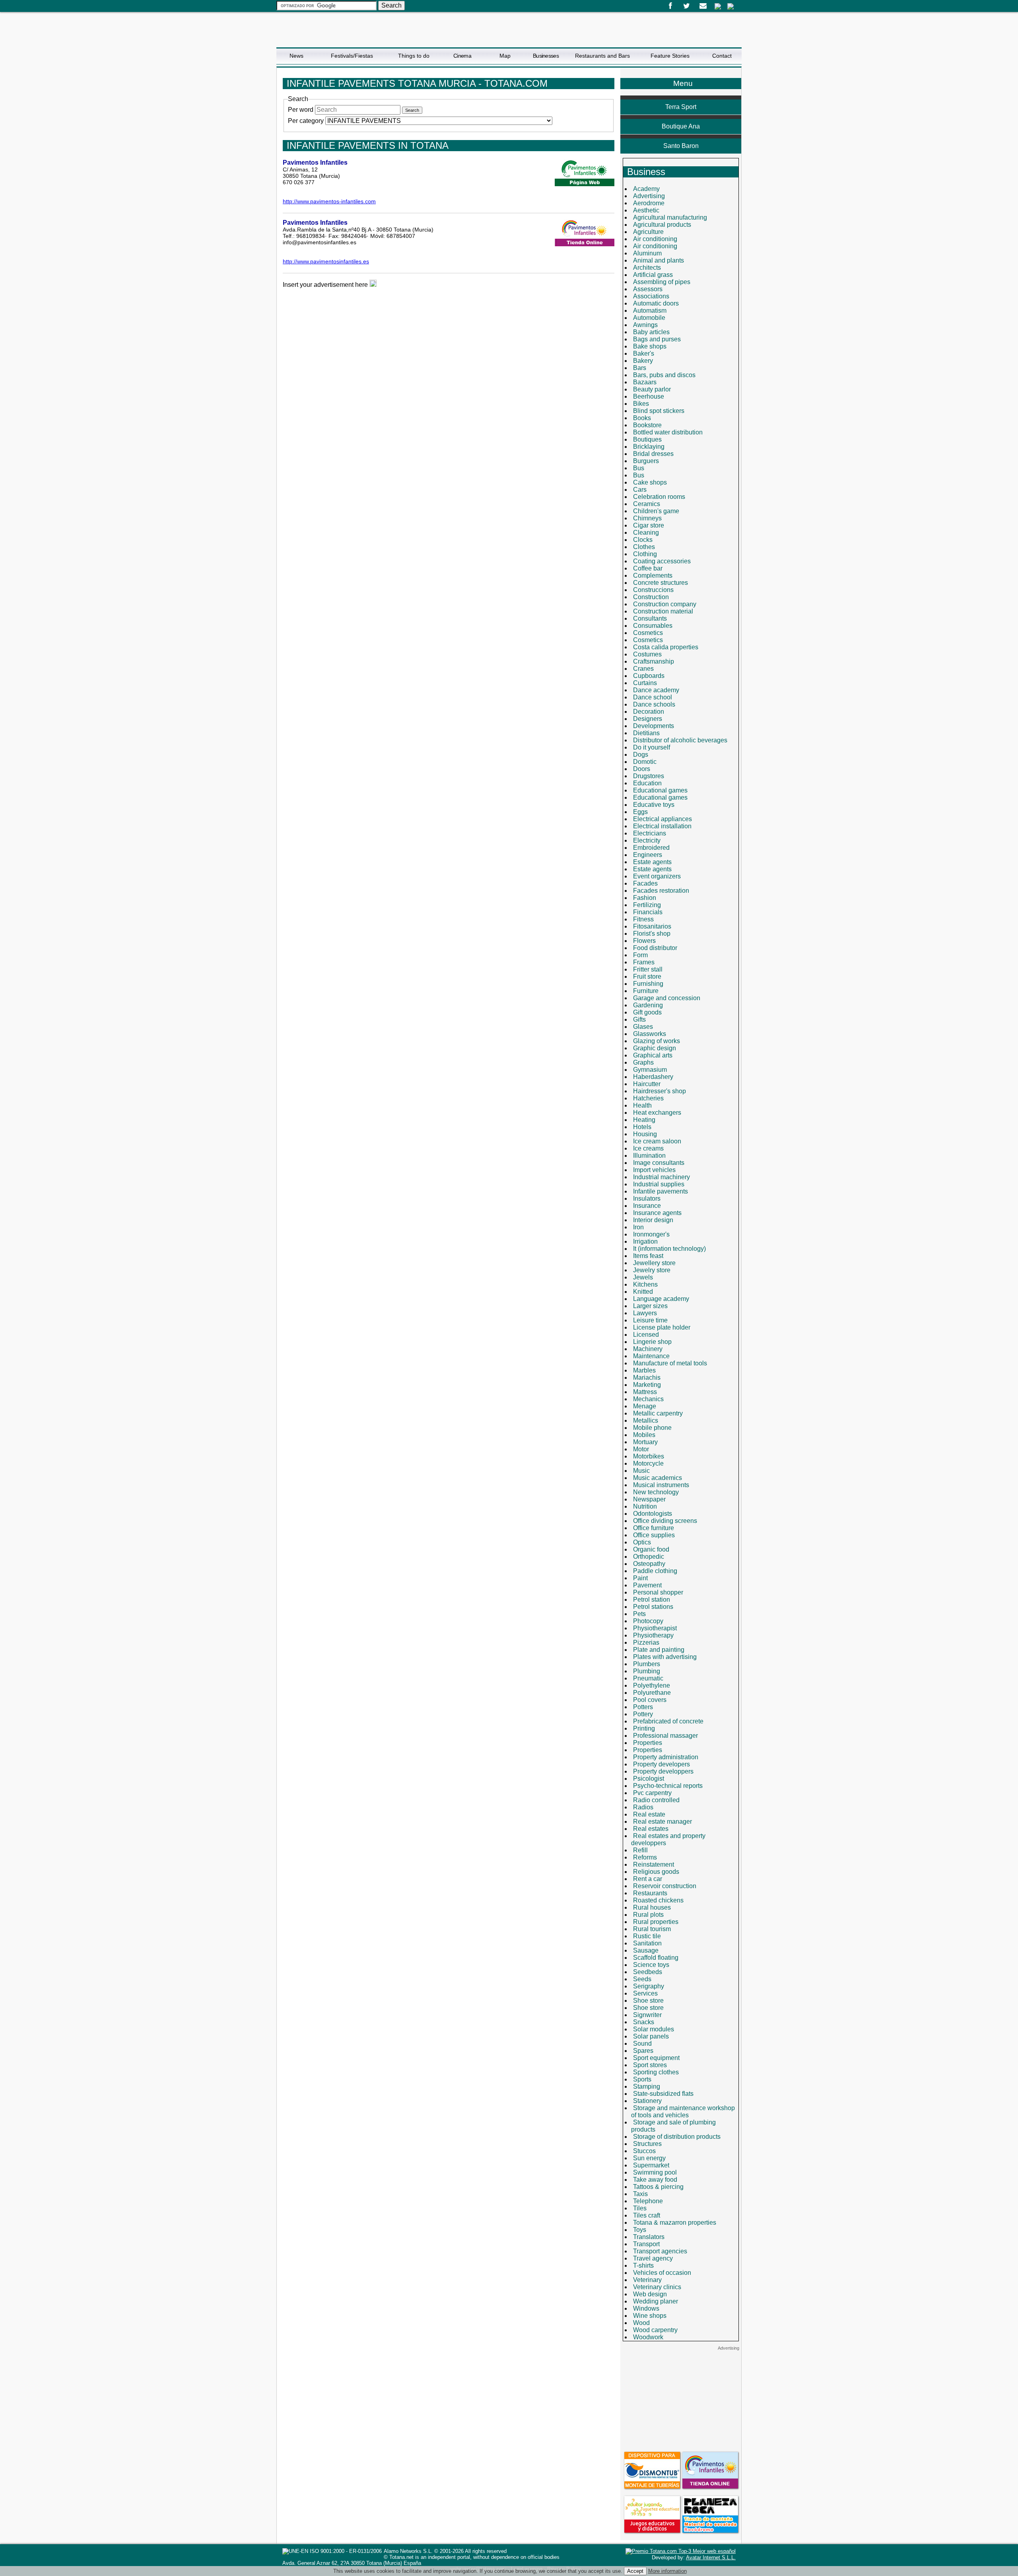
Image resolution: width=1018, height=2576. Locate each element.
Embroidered (651, 848)
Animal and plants (659, 260)
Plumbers (647, 1664)
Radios (643, 1807)
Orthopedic (649, 1557)
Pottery (643, 1714)
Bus (639, 468)
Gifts (639, 1019)
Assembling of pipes (662, 282)
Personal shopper (658, 1592)
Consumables (653, 626)
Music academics (658, 1478)
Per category (306, 121)
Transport (646, 2244)
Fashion (645, 898)
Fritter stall (648, 969)
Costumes (647, 654)
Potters (643, 1707)
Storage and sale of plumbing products (673, 2126)
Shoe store (648, 2001)
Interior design (653, 1220)
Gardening (648, 1005)
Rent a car (648, 1879)
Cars (640, 490)
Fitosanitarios (652, 926)
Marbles (644, 1370)
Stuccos (644, 2151)
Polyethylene (652, 1685)
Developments (654, 726)
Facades (645, 883)
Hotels (642, 1127)
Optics (642, 1542)
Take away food (655, 2180)
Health (642, 1105)
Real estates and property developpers (668, 1839)
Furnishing (648, 984)
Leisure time (650, 1320)
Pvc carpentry (652, 1793)
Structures (647, 2144)
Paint (640, 1578)
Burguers (646, 461)
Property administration (666, 1757)
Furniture (646, 991)
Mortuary (645, 1442)
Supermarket (651, 2165)
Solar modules (654, 2029)
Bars (640, 368)
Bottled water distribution (668, 432)
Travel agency (653, 2258)
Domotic (645, 762)
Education (647, 783)
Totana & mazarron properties (675, 2223)
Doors (642, 769)
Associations (651, 296)
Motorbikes (649, 1456)
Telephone (648, 2201)
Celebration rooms (659, 497)
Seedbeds (648, 1972)
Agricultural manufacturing (670, 217)
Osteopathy (649, 1564)
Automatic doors (656, 303)
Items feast (648, 1256)
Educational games (660, 790)
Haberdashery (653, 1077)
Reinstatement (654, 1864)
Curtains (645, 683)
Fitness (643, 919)
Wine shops (650, 2316)
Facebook (670, 6)
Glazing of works (657, 1041)
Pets (639, 1614)
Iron (638, 1227)
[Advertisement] (681, 2401)
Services (645, 1993)
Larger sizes (650, 1306)
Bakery (643, 361)
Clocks (643, 540)
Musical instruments (661, 1485)
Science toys (651, 1965)
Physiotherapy (653, 1635)
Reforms (645, 1857)
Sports (642, 2079)
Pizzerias (646, 1642)
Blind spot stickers (659, 411)
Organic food (651, 1549)
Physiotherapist (655, 1628)
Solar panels (651, 2036)
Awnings (645, 325)
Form (640, 955)
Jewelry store (652, 1270)
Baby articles (651, 332)
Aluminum (647, 253)
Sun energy (649, 2158)
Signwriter (647, 2015)
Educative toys (654, 805)
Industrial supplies (659, 1184)
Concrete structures (661, 583)
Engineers (648, 855)
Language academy (661, 1299)
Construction (651, 597)
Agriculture (648, 232)
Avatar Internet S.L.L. (711, 2558)
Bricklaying (649, 447)
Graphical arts (653, 1055)
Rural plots (648, 1915)
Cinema (462, 56)
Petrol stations (653, 1607)
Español (718, 6)
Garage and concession (667, 998)
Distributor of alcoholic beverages (680, 740)
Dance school (653, 697)
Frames (644, 962)
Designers (648, 719)
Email (703, 6)
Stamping (647, 2086)
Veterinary (647, 2280)
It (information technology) (669, 1249)
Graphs (643, 1062)
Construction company (665, 604)
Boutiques (647, 439)
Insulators (647, 1198)
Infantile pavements (661, 1191)
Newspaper (649, 1499)
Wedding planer (656, 2301)
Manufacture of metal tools (670, 1363)
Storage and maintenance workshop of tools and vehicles (683, 2112)
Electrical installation (662, 826)
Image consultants (659, 1163)
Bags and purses (657, 339)
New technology (656, 1492)
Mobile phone (652, 1428)
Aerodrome (649, 203)
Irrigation (645, 1241)
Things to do (414, 56)
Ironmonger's (651, 1234)
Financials (648, 912)
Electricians (650, 833)
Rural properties (656, 1922)
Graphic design (655, 1048)
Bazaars (645, 382)
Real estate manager (662, 1822)
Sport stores (650, 2065)
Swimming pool (655, 2172)
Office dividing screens (665, 1521)
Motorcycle (648, 1463)
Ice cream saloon (657, 1141)
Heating (644, 1120)
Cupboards (649, 676)
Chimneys (647, 518)
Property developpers (663, 1771)
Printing (644, 1728)
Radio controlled (656, 1800)
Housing (645, 1134)
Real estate (649, 1814)
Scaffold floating (656, 1958)
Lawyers (645, 1313)
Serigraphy (649, 1986)
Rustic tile (647, 1936)
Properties (648, 1743)
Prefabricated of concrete (668, 1721)
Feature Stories (670, 56)
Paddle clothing (655, 1571)
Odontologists (653, 1514)
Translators (649, 2237)
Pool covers (650, 1700)
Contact (722, 56)
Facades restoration (661, 891)
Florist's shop (652, 934)
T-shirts (643, 2265)
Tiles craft (647, 2215)
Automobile (649, 318)
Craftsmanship (654, 661)
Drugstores (649, 776)
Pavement (647, 1585)
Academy (646, 189)
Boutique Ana (681, 126)
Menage (645, 1406)
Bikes (641, 404)
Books (642, 418)
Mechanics (648, 1399)
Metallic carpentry (658, 1413)
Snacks (644, 2022)
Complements (653, 575)
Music (641, 1471)
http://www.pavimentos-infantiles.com (329, 201)
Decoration (649, 712)
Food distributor (655, 948)
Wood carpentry (655, 2330)
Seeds (642, 1979)
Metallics (646, 1420)
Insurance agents (657, 1213)
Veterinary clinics (657, 2287)
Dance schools (654, 704)
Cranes (643, 669)
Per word (301, 110)
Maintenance (651, 1356)
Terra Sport (681, 107)
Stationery (647, 2101)
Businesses (546, 56)
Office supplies (654, 1535)
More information (667, 2571)
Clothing (645, 554)
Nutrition (645, 1506)
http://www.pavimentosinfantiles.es (326, 261)
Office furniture (654, 1528)
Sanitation (647, 1943)
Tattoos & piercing (658, 2187)
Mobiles (644, 1435)
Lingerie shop (652, 1342)
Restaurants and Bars (602, 56)
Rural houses (652, 1907)
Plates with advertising (665, 1657)
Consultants (650, 618)
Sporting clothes (656, 2072)
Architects (647, 268)
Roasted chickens (658, 1900)
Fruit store (647, 976)
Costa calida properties (666, 647)
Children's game (656, 511)
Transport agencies (660, 2251)
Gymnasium (650, 1070)
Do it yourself (652, 747)
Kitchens (645, 1284)
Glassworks (650, 1034)
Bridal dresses (653, 454)
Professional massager (665, 1736)
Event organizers (657, 876)
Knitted (643, 1292)
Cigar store (649, 525)
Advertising (649, 196)
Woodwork (648, 2337)
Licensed (646, 1335)
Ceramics (647, 504)
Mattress (645, 1392)
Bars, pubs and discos (664, 375)
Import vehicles (654, 1170)
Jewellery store (654, 1263)
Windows (646, 2308)
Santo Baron (681, 146)
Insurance (647, 1206)
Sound (642, 2043)
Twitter (687, 6)
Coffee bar (648, 568)
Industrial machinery (662, 1177)
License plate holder (662, 1327)
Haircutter (647, 1084)
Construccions (653, 590)
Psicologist (649, 1779)
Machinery (648, 1349)
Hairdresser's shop (660, 1091)
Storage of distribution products (677, 2137)
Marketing (647, 1385)
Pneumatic (648, 1678)
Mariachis (647, 1378)
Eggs (640, 812)
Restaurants (650, 1893)
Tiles (640, 2208)
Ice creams (648, 1148)
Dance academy (656, 690)
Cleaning (646, 533)
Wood (641, 2323)
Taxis (640, 2194)
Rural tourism (652, 1929)
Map (505, 56)
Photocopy (648, 1621)
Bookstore (647, 425)
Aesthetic (646, 210)
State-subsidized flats (663, 2094)
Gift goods (647, 1012)
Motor (641, 1449)
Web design (650, 2294)
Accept (635, 2571)
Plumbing (647, 1671)
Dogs (641, 754)
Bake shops (650, 346)
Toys (640, 2230)
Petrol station (652, 1600)
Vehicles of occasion (662, 2273)
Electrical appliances (662, 819)
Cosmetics (648, 633)
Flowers (644, 941)
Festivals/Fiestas (352, 56)
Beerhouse (649, 396)
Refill (640, 1850)
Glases (643, 1027)
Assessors (648, 289)
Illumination (649, 1156)
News (296, 56)
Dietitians (646, 733)
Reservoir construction (665, 1886)
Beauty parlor (652, 389)
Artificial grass (653, 275)
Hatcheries (648, 1098)
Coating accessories (662, 561)
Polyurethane (652, 1693)
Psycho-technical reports (668, 1786)
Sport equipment (656, 2058)
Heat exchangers (657, 1113)
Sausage (646, 1950)
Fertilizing (647, 905)
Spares (643, 2051)
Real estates (651, 1829)
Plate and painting (659, 1650)
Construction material (663, 611)
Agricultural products (662, 225)
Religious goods (656, 1872)
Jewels (643, 1277)
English (730, 6)
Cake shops (650, 482)
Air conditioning (655, 239)
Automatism (650, 311)
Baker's (644, 353)
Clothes (644, 547)
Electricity (647, 840)
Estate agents (652, 862)
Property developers (662, 1764)
